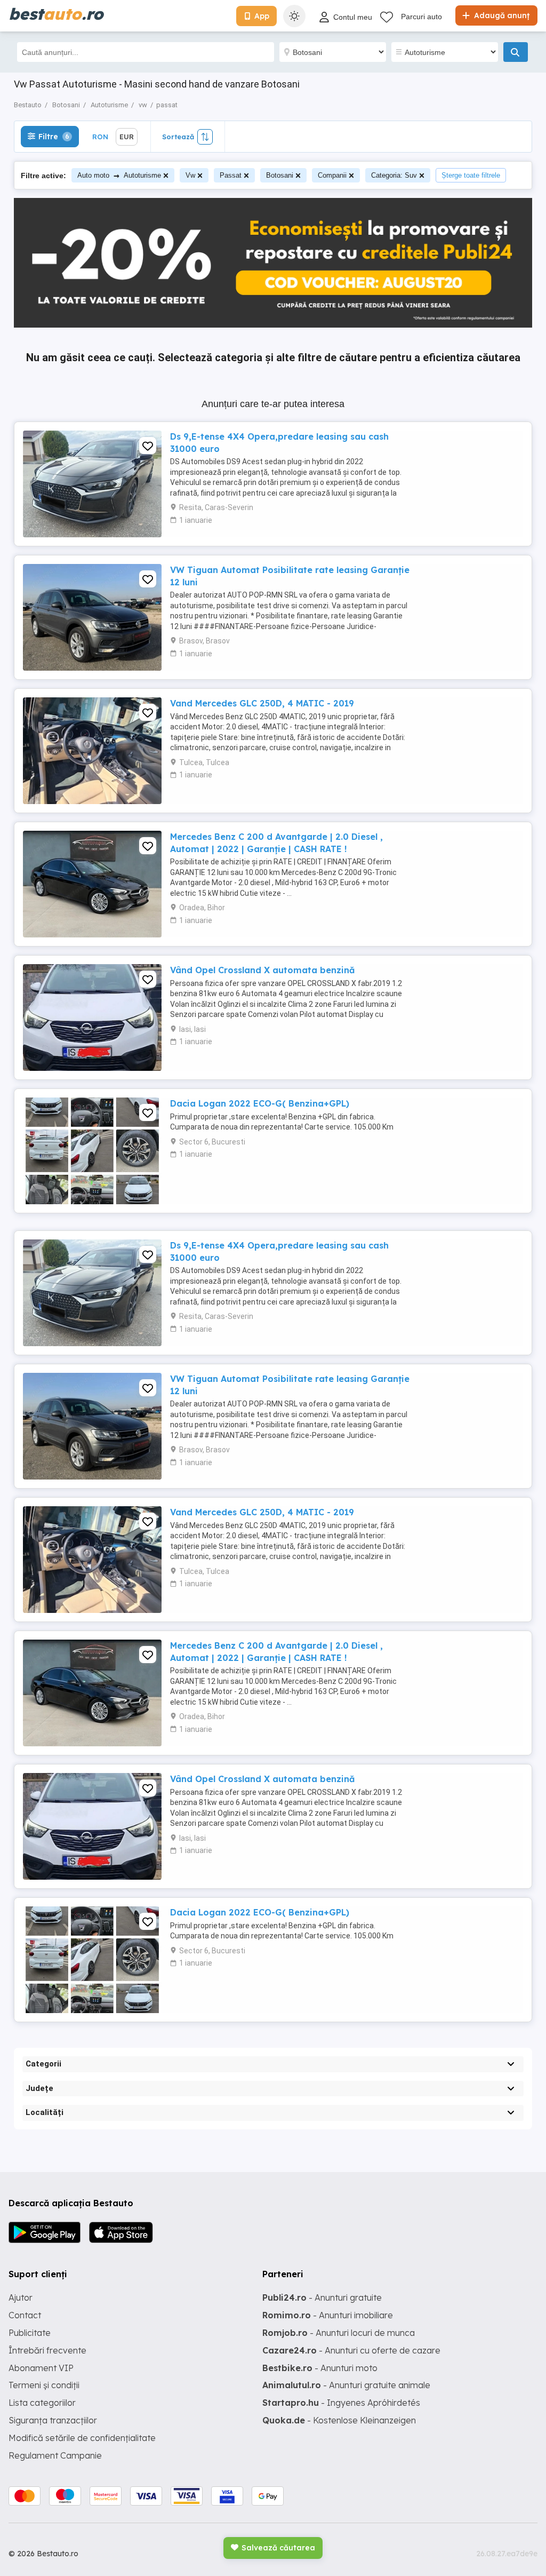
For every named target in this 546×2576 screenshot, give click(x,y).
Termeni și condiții (44, 2385)
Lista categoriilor (42, 2403)
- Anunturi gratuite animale (346, 2385)
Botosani (280, 175)
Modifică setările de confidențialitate (82, 2438)
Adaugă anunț (501, 15)
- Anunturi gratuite (322, 2297)
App (262, 16)
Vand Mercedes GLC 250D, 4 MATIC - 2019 (262, 703)
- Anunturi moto (320, 2368)
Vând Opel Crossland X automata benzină (262, 970)
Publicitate (30, 2333)
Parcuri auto (421, 17)
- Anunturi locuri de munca (339, 2333)
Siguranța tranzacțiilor (53, 2420)
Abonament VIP (41, 2368)
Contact (25, 2315)
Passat (231, 175)
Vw (190, 175)
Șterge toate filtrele (471, 175)
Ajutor (21, 2297)
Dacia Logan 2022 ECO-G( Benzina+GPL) (260, 1103)
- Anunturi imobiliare (328, 2315)
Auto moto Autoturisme (119, 175)
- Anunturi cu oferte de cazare (351, 2350)
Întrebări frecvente (47, 2350)
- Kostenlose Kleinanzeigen (339, 2420)
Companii (332, 175)
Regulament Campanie (55, 2455)
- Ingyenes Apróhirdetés (341, 2403)
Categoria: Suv (394, 175)
